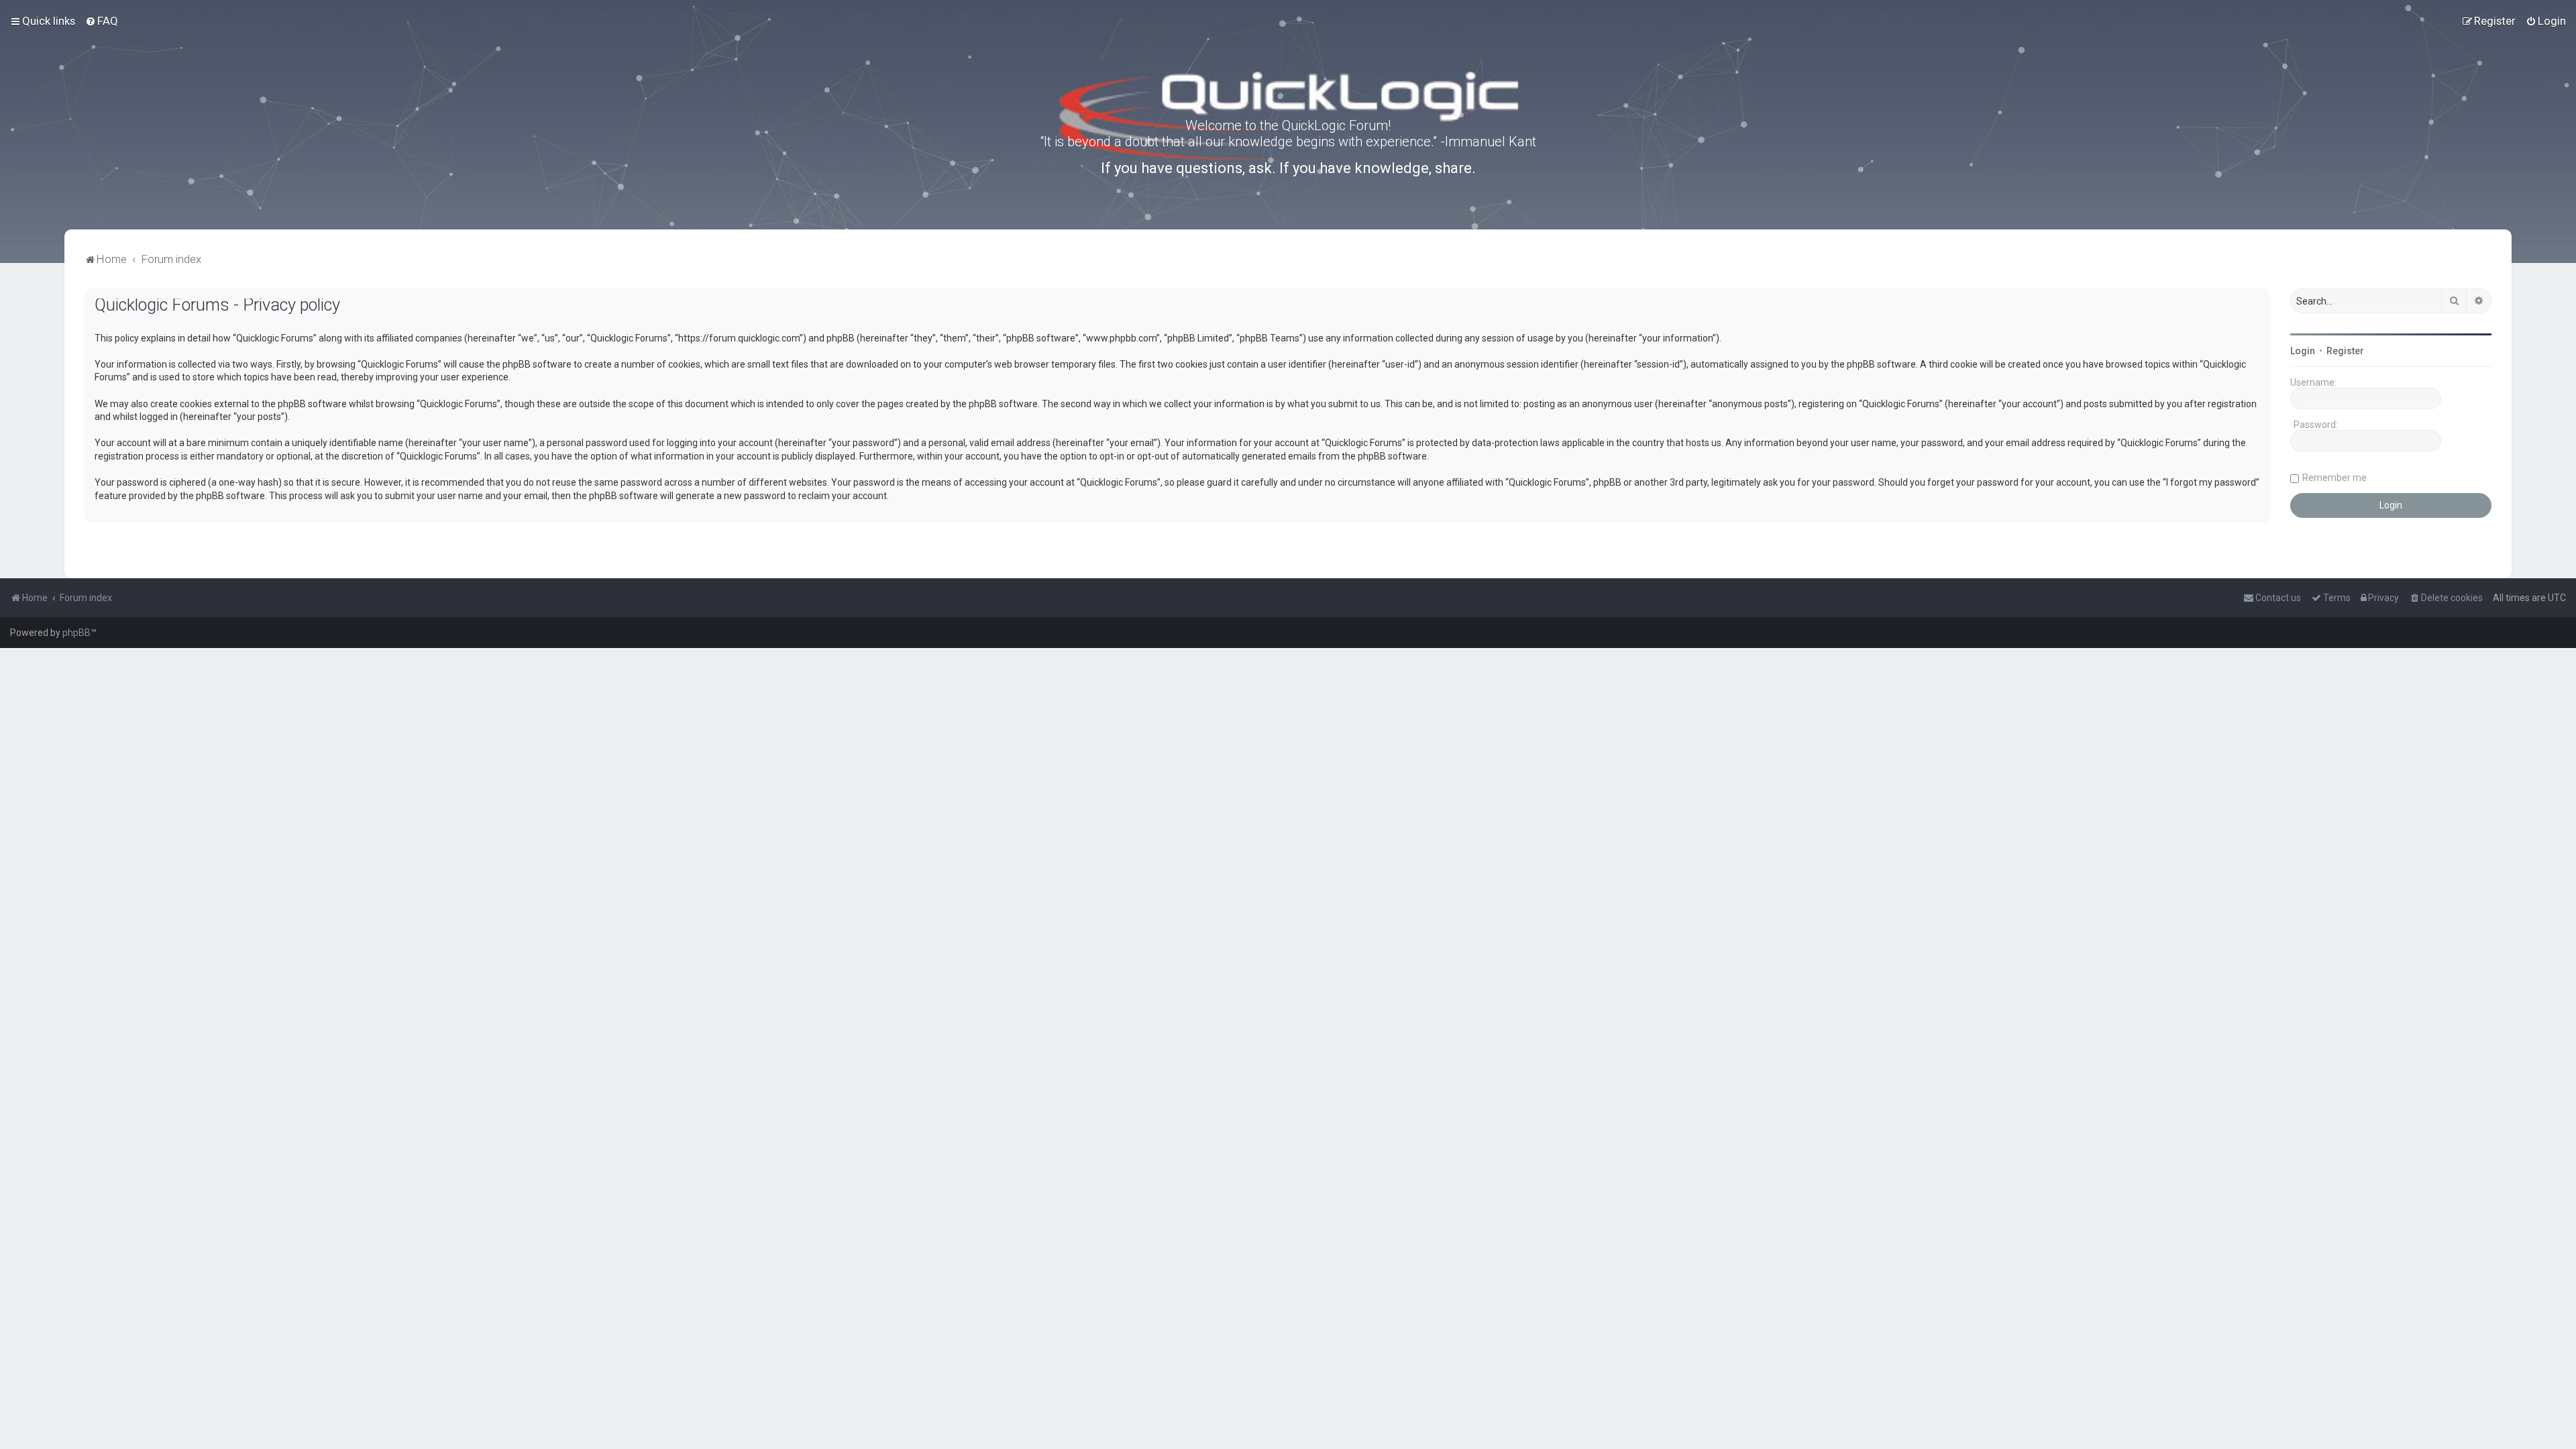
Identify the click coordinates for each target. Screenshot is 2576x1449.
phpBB (76, 633)
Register (2345, 351)
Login (2303, 351)
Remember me (2334, 478)
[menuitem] (102, 21)
